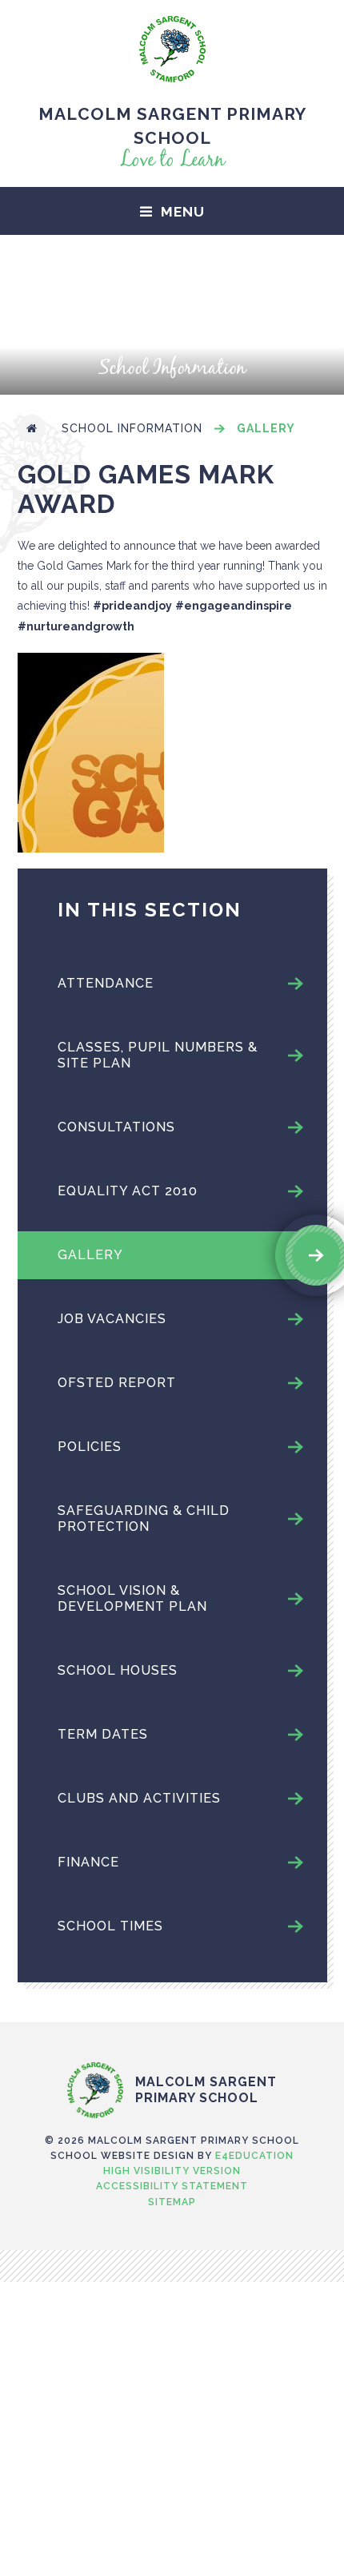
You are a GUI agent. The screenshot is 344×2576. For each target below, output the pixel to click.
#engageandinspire (234, 606)
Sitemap (172, 2202)
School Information (132, 428)
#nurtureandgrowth (76, 626)
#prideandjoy (132, 606)
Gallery (266, 428)
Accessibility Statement (172, 2186)
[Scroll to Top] (172, 2029)
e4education (254, 2156)
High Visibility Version (172, 2171)
